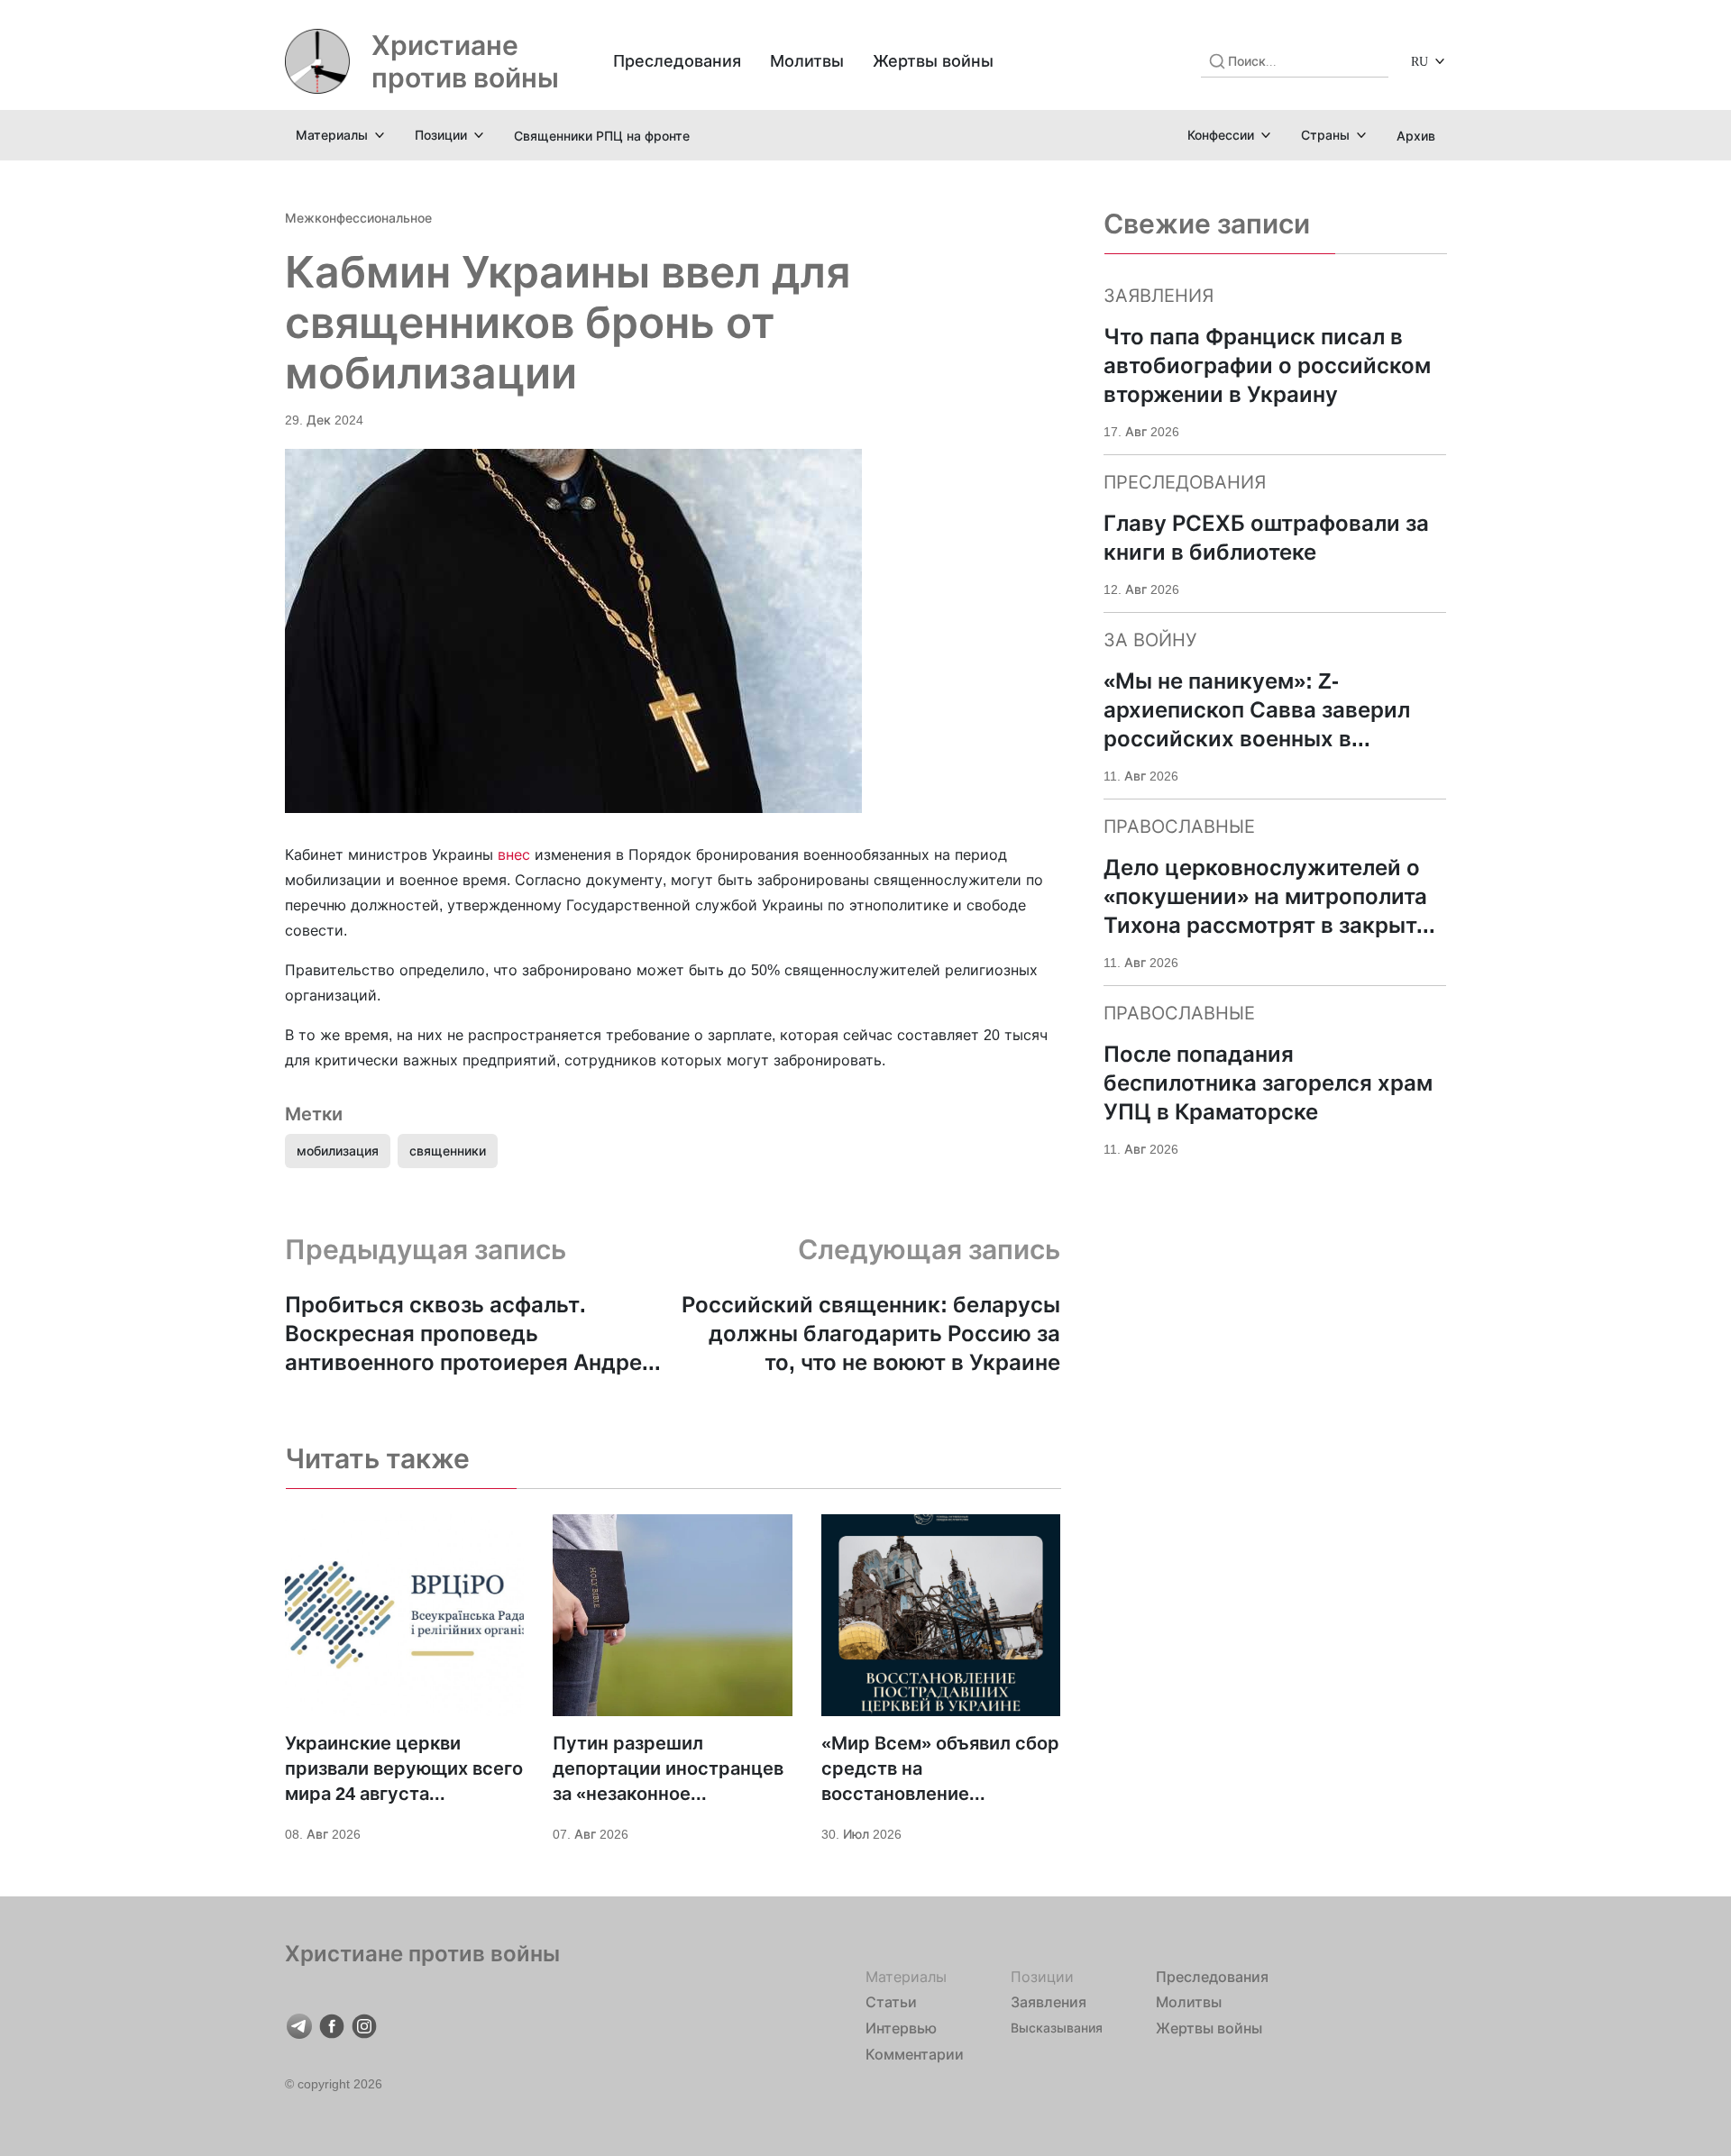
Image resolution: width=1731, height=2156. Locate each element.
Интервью (901, 2028)
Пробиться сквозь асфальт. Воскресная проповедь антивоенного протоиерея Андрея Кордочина (470, 1334)
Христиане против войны (465, 61)
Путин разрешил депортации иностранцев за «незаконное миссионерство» (668, 1769)
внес (516, 854)
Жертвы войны (933, 61)
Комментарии (915, 2054)
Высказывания (1057, 2028)
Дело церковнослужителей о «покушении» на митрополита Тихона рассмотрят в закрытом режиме (1275, 897)
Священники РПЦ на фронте (602, 136)
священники (448, 1151)
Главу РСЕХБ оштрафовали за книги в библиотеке (1266, 538)
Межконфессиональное (358, 218)
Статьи (891, 2002)
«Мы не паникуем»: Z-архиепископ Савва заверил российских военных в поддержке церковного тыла (1261, 711)
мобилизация (338, 1151)
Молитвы (807, 61)
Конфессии (1221, 135)
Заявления (1049, 2002)
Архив (1416, 136)
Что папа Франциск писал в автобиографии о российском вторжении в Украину (1267, 365)
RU (1420, 61)
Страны (1325, 135)
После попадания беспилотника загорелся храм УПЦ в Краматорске (1268, 1083)
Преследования (677, 61)
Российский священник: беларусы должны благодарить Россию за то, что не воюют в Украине (871, 1334)
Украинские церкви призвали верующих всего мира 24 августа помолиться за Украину (404, 1769)
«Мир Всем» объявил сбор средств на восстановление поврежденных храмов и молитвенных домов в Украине (940, 1769)
